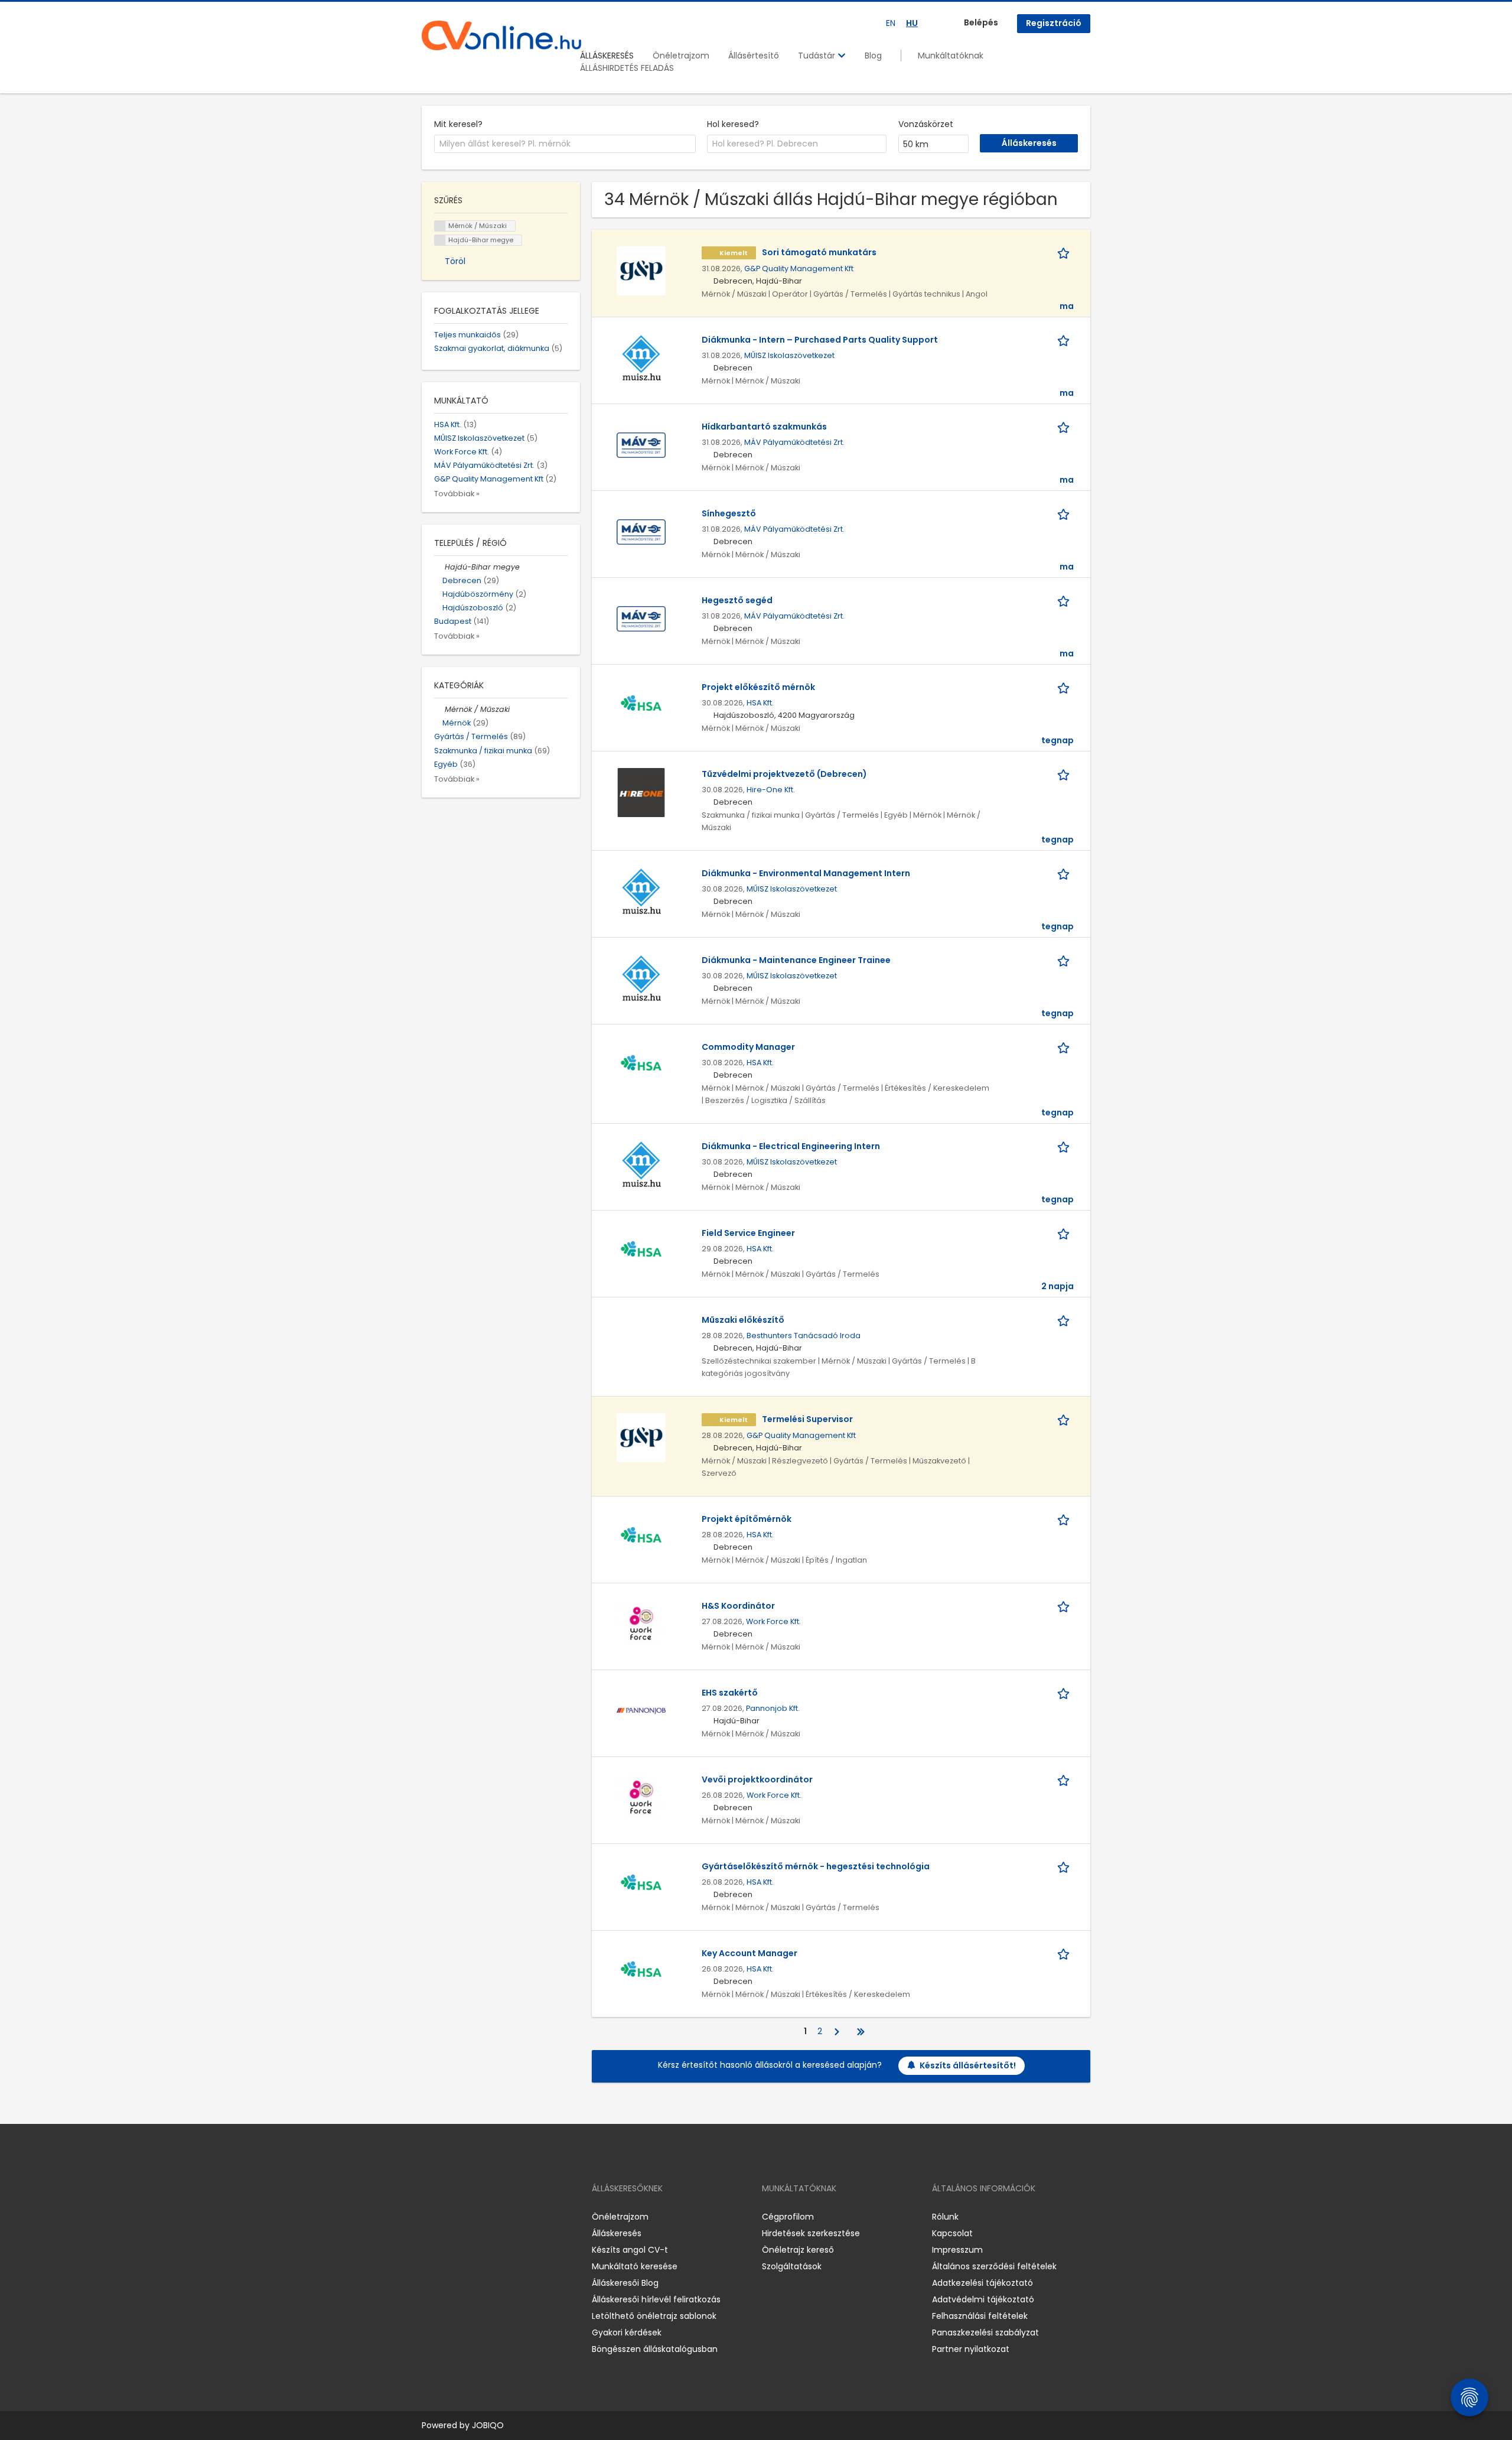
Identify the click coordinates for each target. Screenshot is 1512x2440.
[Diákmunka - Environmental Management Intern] (641, 891)
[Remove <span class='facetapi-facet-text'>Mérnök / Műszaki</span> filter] (440, 226)
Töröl (455, 261)
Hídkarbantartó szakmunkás (764, 427)
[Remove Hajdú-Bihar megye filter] (439, 567)
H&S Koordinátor (738, 1606)
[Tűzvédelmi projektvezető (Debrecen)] (641, 792)
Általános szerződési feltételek (994, 2266)
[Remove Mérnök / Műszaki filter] (439, 709)
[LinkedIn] (469, 2216)
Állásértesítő (754, 56)
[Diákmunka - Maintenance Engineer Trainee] (641, 978)
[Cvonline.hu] (501, 35)
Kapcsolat (952, 2233)
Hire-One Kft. (771, 790)
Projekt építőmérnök (747, 1519)
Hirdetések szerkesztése (811, 2233)
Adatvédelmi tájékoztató (983, 2299)
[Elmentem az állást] (1065, 253)
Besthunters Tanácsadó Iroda (804, 1336)
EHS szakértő (730, 1693)
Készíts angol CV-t (630, 2250)
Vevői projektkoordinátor (757, 1779)
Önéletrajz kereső (798, 2250)
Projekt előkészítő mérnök (758, 687)
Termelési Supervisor (807, 1419)
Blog (873, 56)
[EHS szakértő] (641, 1710)
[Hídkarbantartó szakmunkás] (641, 444)
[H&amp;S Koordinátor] (641, 1624)
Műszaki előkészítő (743, 1320)
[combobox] (565, 144)
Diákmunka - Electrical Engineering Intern (791, 1146)
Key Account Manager (750, 1953)
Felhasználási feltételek (980, 2316)
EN (891, 23)
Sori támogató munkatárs (819, 252)
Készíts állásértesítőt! (968, 2065)
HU (912, 23)
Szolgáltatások (792, 2266)
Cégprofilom (788, 2217)
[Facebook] (430, 2216)
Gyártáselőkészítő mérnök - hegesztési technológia (816, 1866)
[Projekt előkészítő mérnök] (641, 705)
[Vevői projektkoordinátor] (641, 1797)
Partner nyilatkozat (971, 2349)
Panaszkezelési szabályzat (985, 2332)
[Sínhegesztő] (641, 531)
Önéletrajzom (681, 56)
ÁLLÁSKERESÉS (607, 56)
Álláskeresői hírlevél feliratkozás (656, 2299)
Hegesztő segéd (737, 600)
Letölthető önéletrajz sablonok (654, 2316)
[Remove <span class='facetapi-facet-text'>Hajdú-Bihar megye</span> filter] (440, 240)
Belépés (981, 22)
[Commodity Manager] (641, 1065)
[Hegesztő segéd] (641, 618)
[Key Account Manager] (641, 1971)
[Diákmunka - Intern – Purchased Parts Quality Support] (641, 357)
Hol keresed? (733, 124)
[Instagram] (450, 2216)
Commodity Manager (748, 1047)
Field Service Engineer (748, 1233)
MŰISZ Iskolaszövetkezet (789, 355)
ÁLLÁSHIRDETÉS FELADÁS (627, 68)
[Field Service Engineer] (641, 1251)
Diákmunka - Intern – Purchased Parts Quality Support (820, 340)
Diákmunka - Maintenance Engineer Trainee (796, 960)
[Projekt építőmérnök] (641, 1537)
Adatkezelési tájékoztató (983, 2283)
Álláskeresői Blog (625, 2283)
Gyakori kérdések (627, 2332)
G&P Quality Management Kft (799, 269)
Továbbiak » (457, 494)
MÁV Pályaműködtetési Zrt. (794, 442)
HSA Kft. (760, 703)
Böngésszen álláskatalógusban (655, 2349)
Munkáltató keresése (635, 2266)
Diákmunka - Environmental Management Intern (806, 873)
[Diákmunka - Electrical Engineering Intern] (641, 1164)
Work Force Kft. (773, 1621)
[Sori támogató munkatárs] (641, 270)
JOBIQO (488, 2425)
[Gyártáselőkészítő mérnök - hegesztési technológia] (641, 1884)
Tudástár (818, 56)
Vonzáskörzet (926, 124)
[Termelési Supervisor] (641, 1437)
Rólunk (945, 2217)
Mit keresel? (458, 124)
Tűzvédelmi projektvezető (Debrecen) (784, 774)
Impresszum (957, 2250)
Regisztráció (1054, 23)
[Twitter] (487, 2216)
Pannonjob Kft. (773, 1708)
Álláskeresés (617, 2233)
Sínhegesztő (729, 513)
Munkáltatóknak (951, 56)
